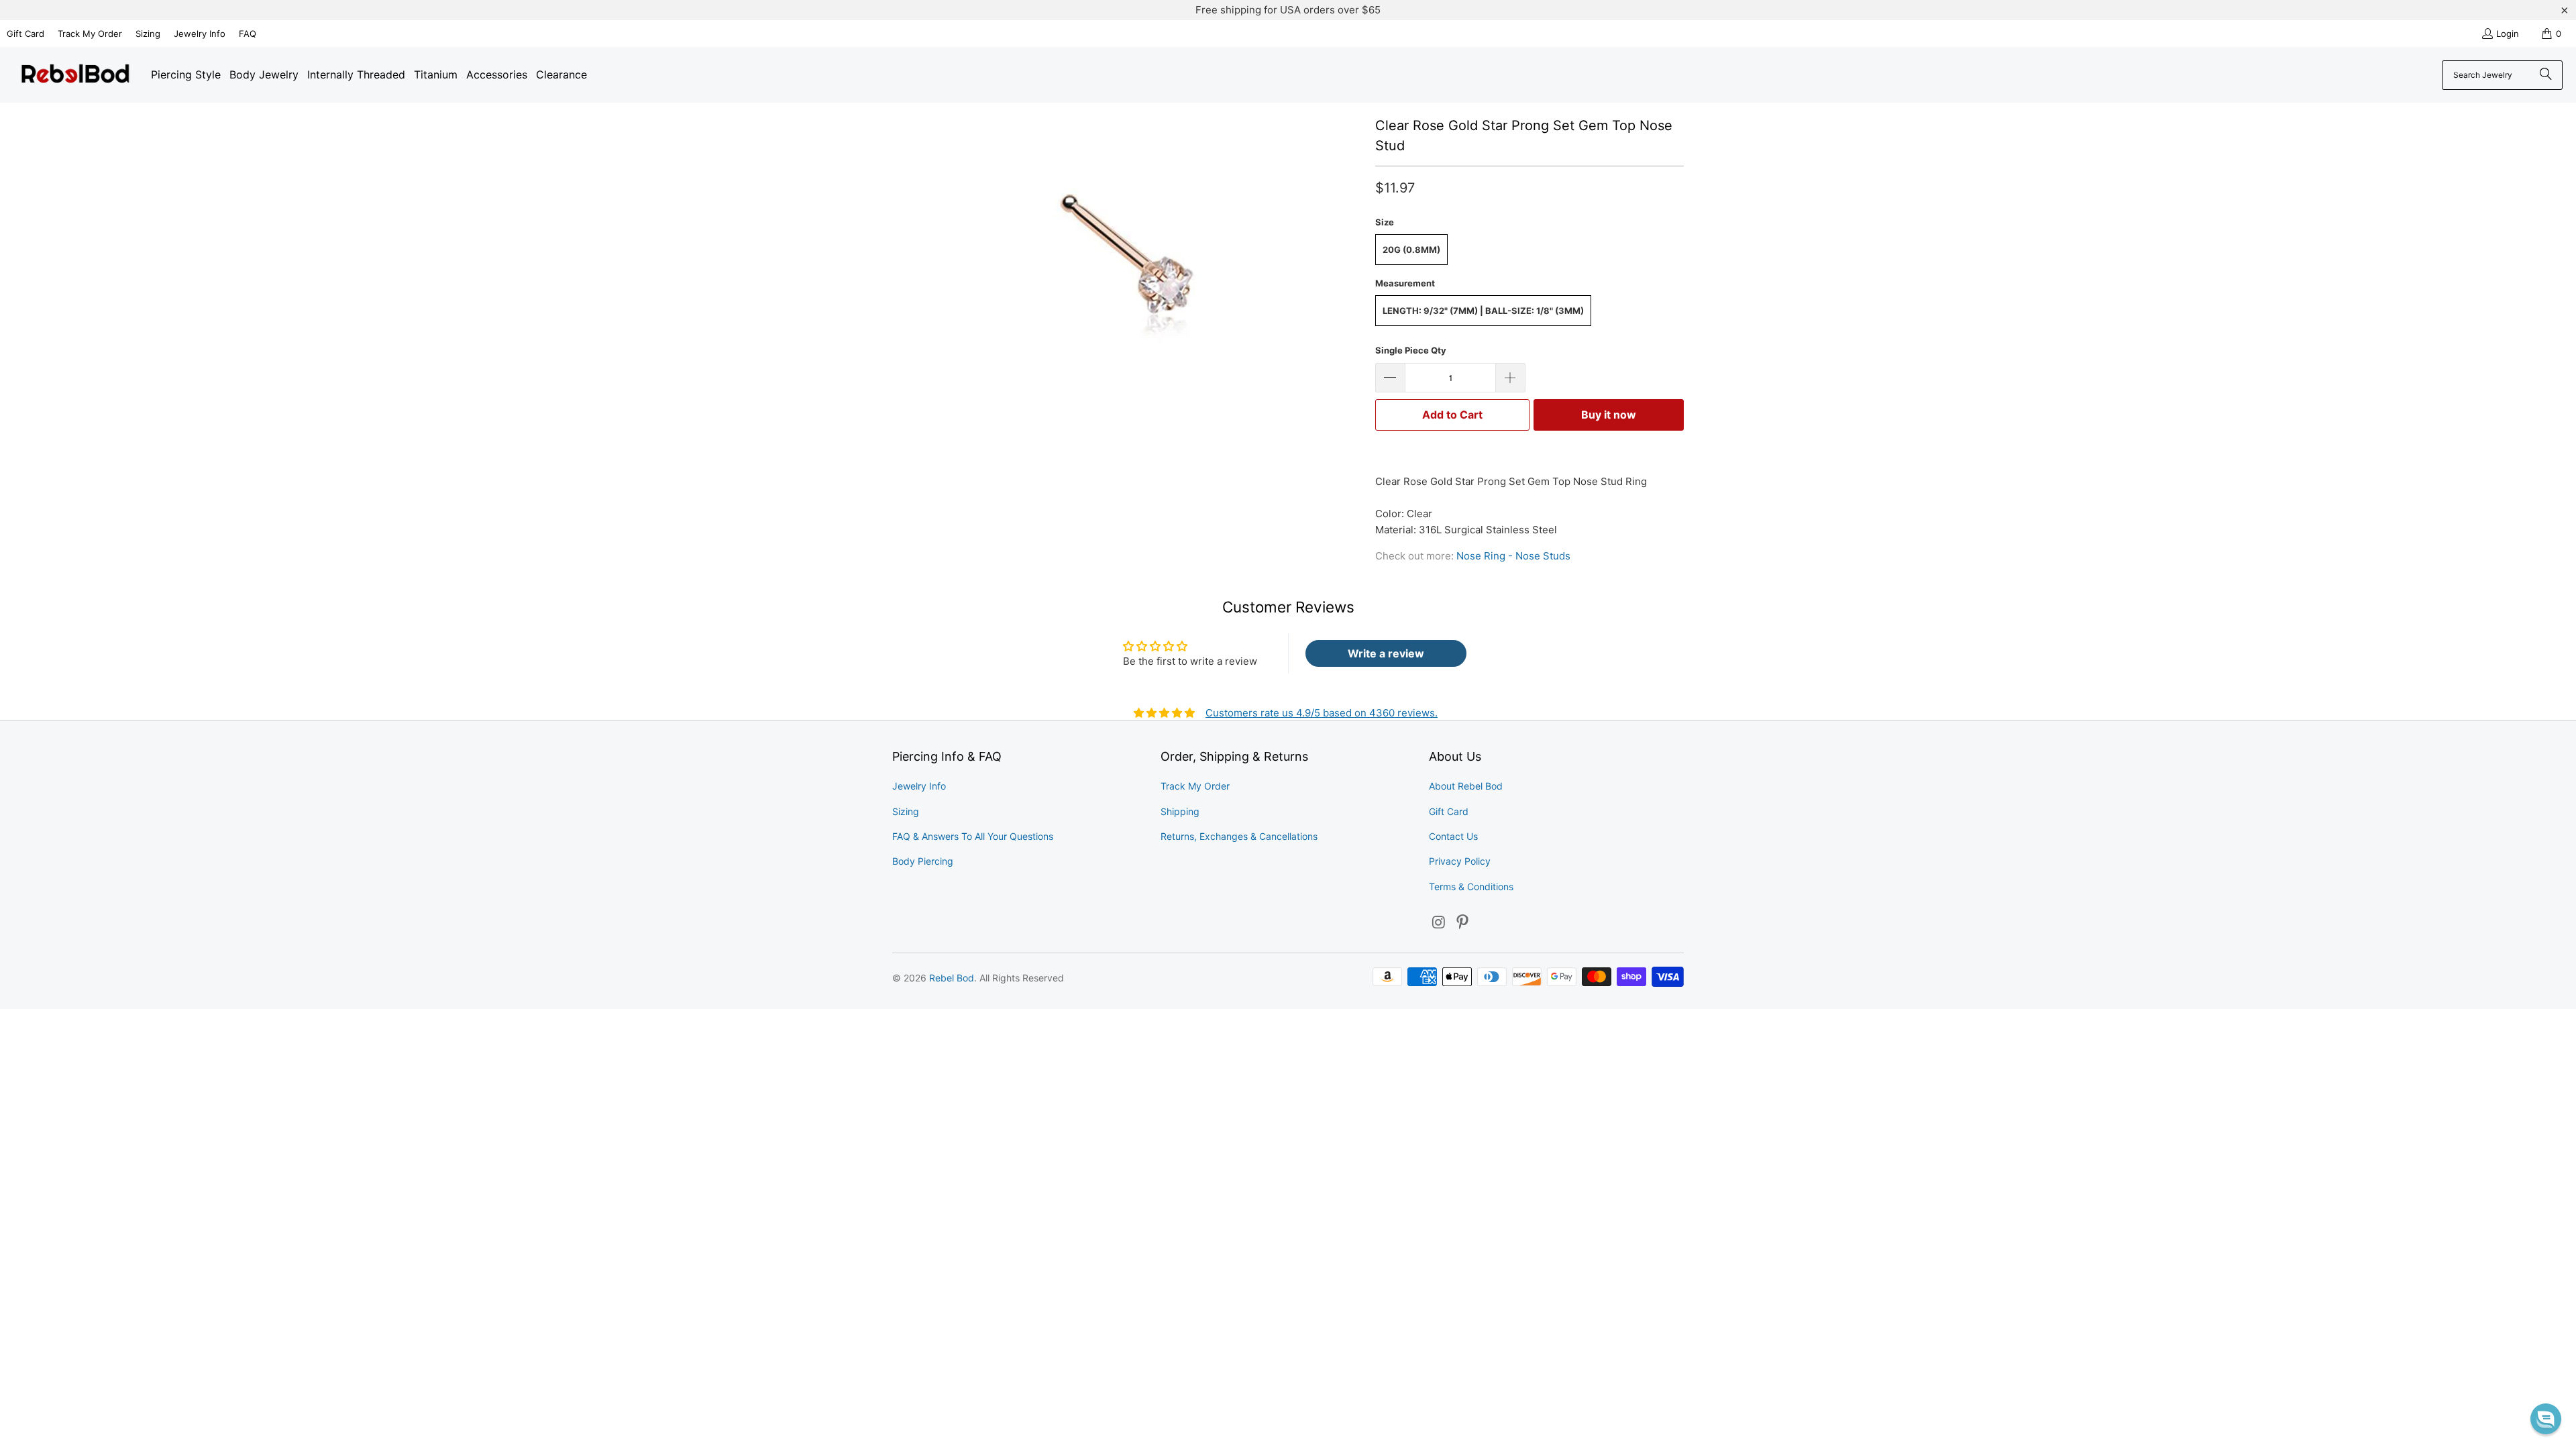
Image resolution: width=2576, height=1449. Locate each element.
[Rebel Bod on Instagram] (1439, 923)
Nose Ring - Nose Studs (1513, 556)
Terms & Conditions (1471, 887)
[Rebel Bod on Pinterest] (1463, 923)
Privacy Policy (1460, 861)
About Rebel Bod (1466, 786)
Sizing (148, 34)
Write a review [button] (1386, 653)
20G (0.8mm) (1411, 250)
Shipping (1180, 811)
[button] (2546, 1419)
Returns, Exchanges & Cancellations (1239, 836)
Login (2508, 34)
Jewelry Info (200, 34)
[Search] (2546, 75)
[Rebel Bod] (75, 75)
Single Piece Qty (1411, 350)
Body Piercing (923, 861)
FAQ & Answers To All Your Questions (973, 836)
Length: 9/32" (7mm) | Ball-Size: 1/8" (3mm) (1483, 311)
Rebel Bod (952, 978)
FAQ (248, 34)
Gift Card (25, 34)
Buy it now (1609, 415)
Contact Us (1453, 836)
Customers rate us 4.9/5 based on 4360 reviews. (1322, 713)
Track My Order (90, 34)
